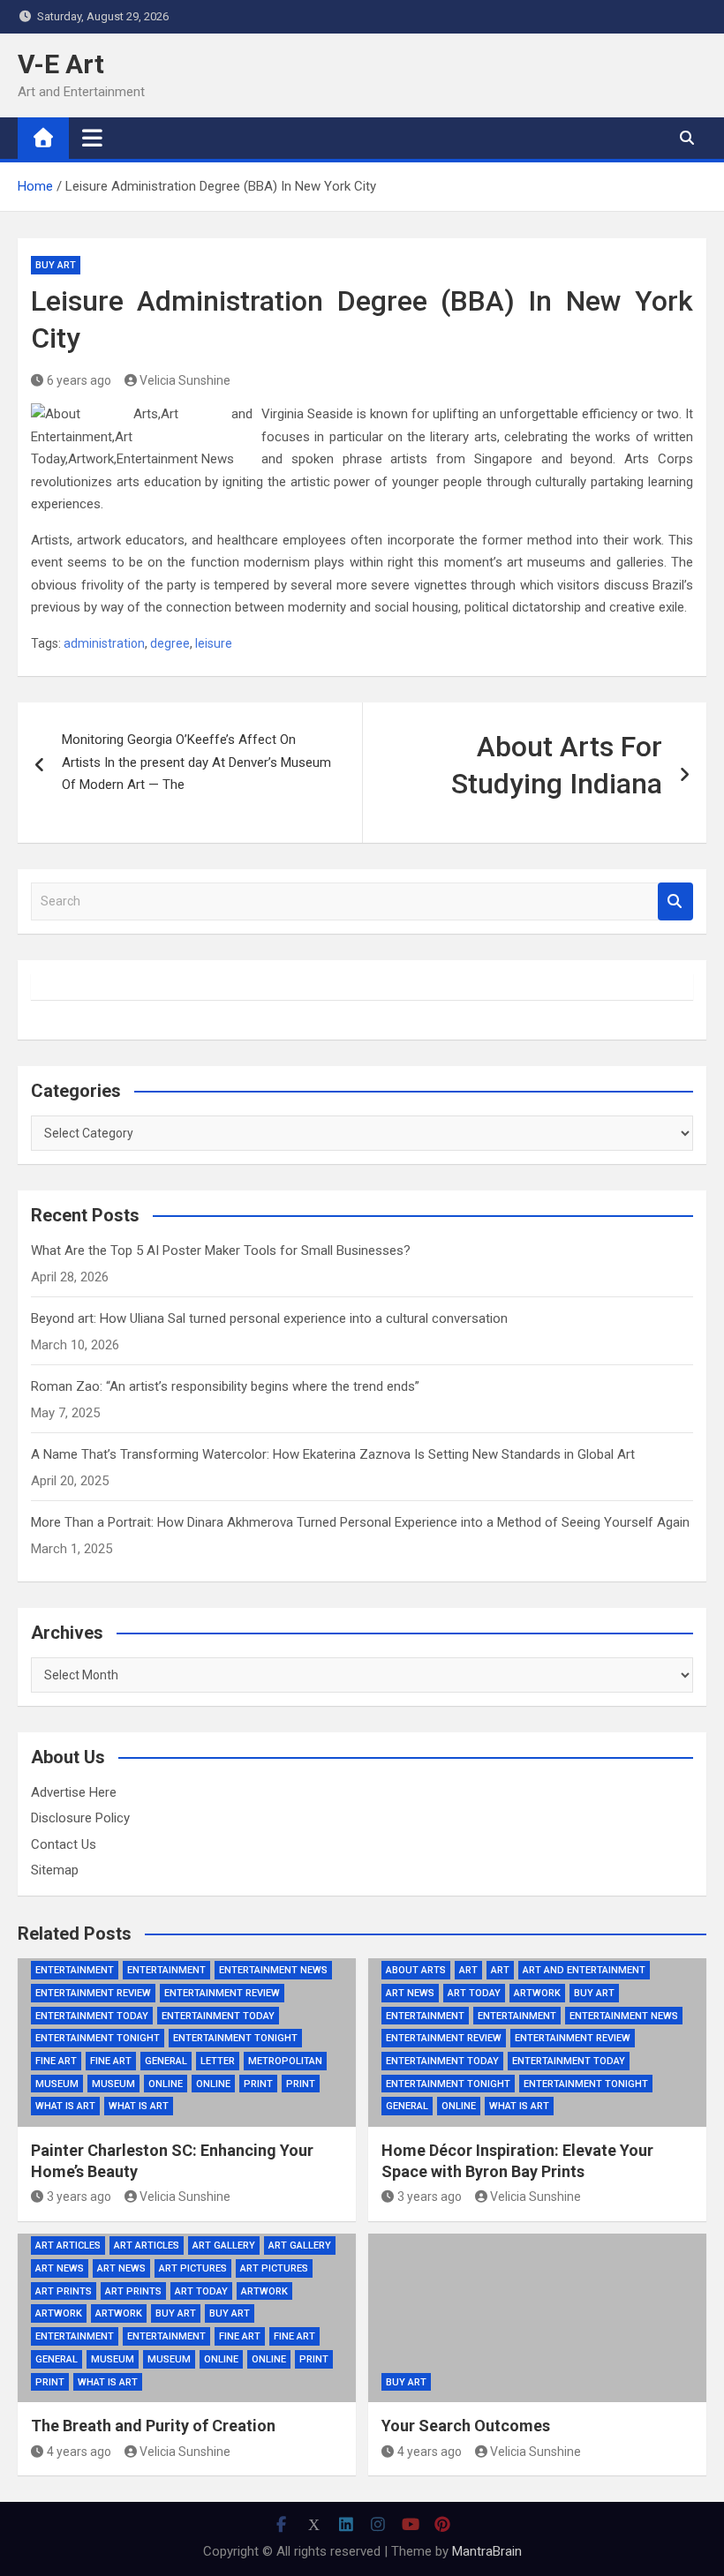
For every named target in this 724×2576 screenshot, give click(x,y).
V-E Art (61, 64)
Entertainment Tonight (98, 2038)
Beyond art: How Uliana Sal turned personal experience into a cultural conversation (269, 1318)
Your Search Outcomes (466, 2426)
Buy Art (56, 265)
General (166, 2061)
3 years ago (79, 2197)
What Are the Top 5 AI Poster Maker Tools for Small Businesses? (221, 1250)
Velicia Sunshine (185, 380)
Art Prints (64, 2291)
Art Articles (68, 2246)
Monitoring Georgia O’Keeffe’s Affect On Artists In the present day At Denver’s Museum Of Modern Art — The (196, 762)
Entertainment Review (93, 1993)
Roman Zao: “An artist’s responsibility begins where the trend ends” (225, 1386)
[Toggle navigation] (92, 138)
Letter (218, 2061)
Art (468, 1970)
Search (675, 901)
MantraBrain (487, 2551)
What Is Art (65, 2106)
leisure (214, 643)
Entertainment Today (92, 2016)
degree (170, 643)
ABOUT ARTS (416, 1970)
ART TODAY (474, 1993)
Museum (57, 2084)
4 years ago (79, 2452)
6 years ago (79, 380)
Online (166, 2084)
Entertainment (75, 1970)
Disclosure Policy (80, 1818)
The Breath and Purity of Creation (153, 2426)
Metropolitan (285, 2061)
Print (258, 2084)
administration (104, 643)
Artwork (537, 1993)
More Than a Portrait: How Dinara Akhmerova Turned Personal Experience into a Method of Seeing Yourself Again (360, 1522)
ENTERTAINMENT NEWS (273, 1970)
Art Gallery (224, 2246)
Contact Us (64, 1844)
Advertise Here (74, 1792)
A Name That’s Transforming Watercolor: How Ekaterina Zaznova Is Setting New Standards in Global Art (333, 1454)
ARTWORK (264, 2291)
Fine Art (56, 2061)
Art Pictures (193, 2268)
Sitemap (55, 1870)
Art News (410, 1993)
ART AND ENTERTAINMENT (584, 1970)
